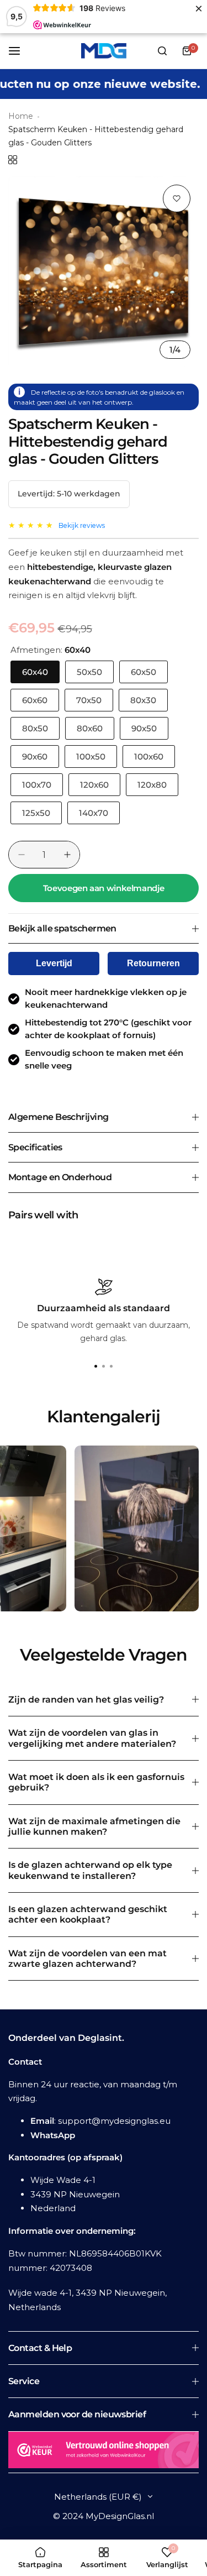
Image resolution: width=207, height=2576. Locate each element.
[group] (104, 272)
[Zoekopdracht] (162, 51)
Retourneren (153, 963)
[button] (112, 1366)
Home (21, 116)
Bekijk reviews (82, 525)
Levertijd (54, 963)
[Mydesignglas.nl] (104, 51)
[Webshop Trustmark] (104, 2452)
